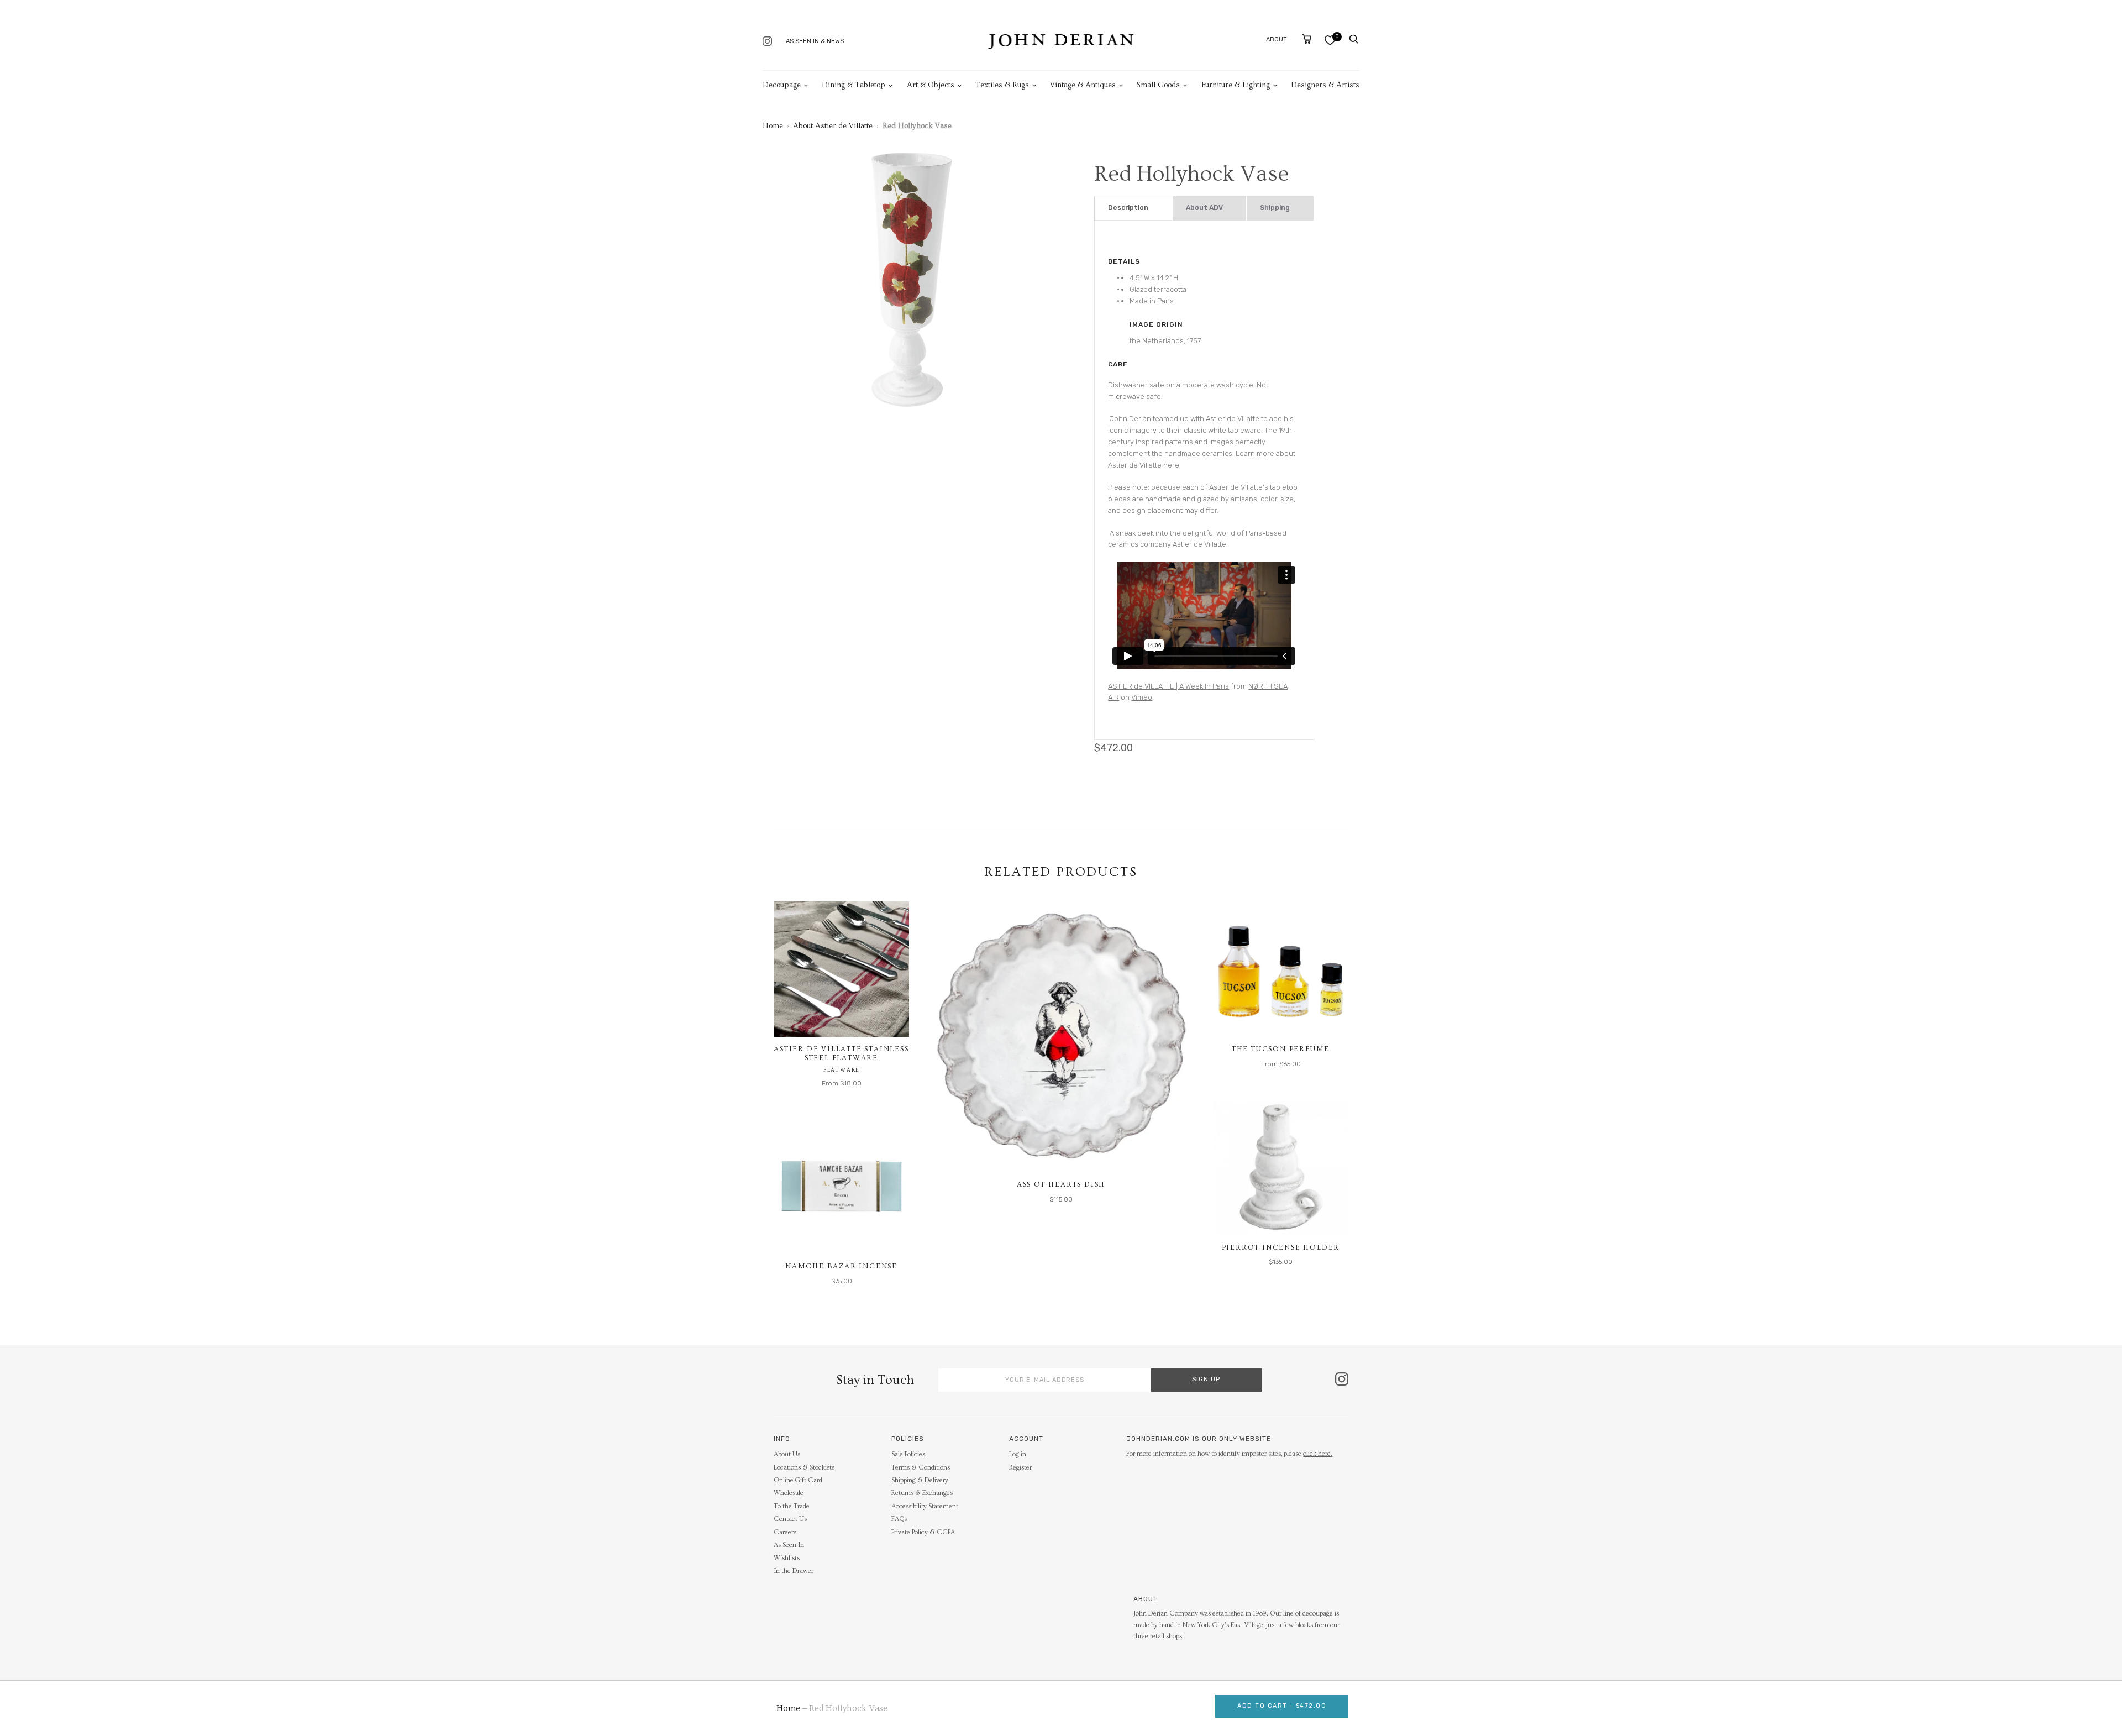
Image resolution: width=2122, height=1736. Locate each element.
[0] (1330, 40)
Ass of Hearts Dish (1061, 1184)
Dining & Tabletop (853, 85)
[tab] (1133, 208)
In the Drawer (794, 1571)
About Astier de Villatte (833, 126)
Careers (785, 1532)
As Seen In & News (815, 41)
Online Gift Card (798, 1480)
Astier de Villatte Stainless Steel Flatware (841, 1053)
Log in (1018, 1454)
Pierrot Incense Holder (1281, 1247)
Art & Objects (931, 85)
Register (1020, 1468)
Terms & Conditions (921, 1468)
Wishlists (787, 1558)
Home (773, 126)
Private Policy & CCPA (923, 1532)
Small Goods (1158, 85)
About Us (787, 1454)
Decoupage (782, 85)
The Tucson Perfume (1281, 1049)
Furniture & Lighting (1236, 85)
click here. (1318, 1454)
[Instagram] (767, 42)
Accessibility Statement (925, 1506)
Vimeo (1142, 697)
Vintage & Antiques (1083, 85)
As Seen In (789, 1545)
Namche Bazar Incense (841, 1266)
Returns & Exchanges (922, 1493)
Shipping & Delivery (920, 1480)
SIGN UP (1206, 1379)
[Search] (1354, 39)
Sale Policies (908, 1454)
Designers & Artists (1325, 85)
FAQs (899, 1519)
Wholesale (789, 1493)
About (1277, 40)
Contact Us (790, 1519)
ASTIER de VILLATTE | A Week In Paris (1168, 686)
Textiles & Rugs (1002, 85)
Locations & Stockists (804, 1468)
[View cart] (1307, 39)
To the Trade (792, 1506)
